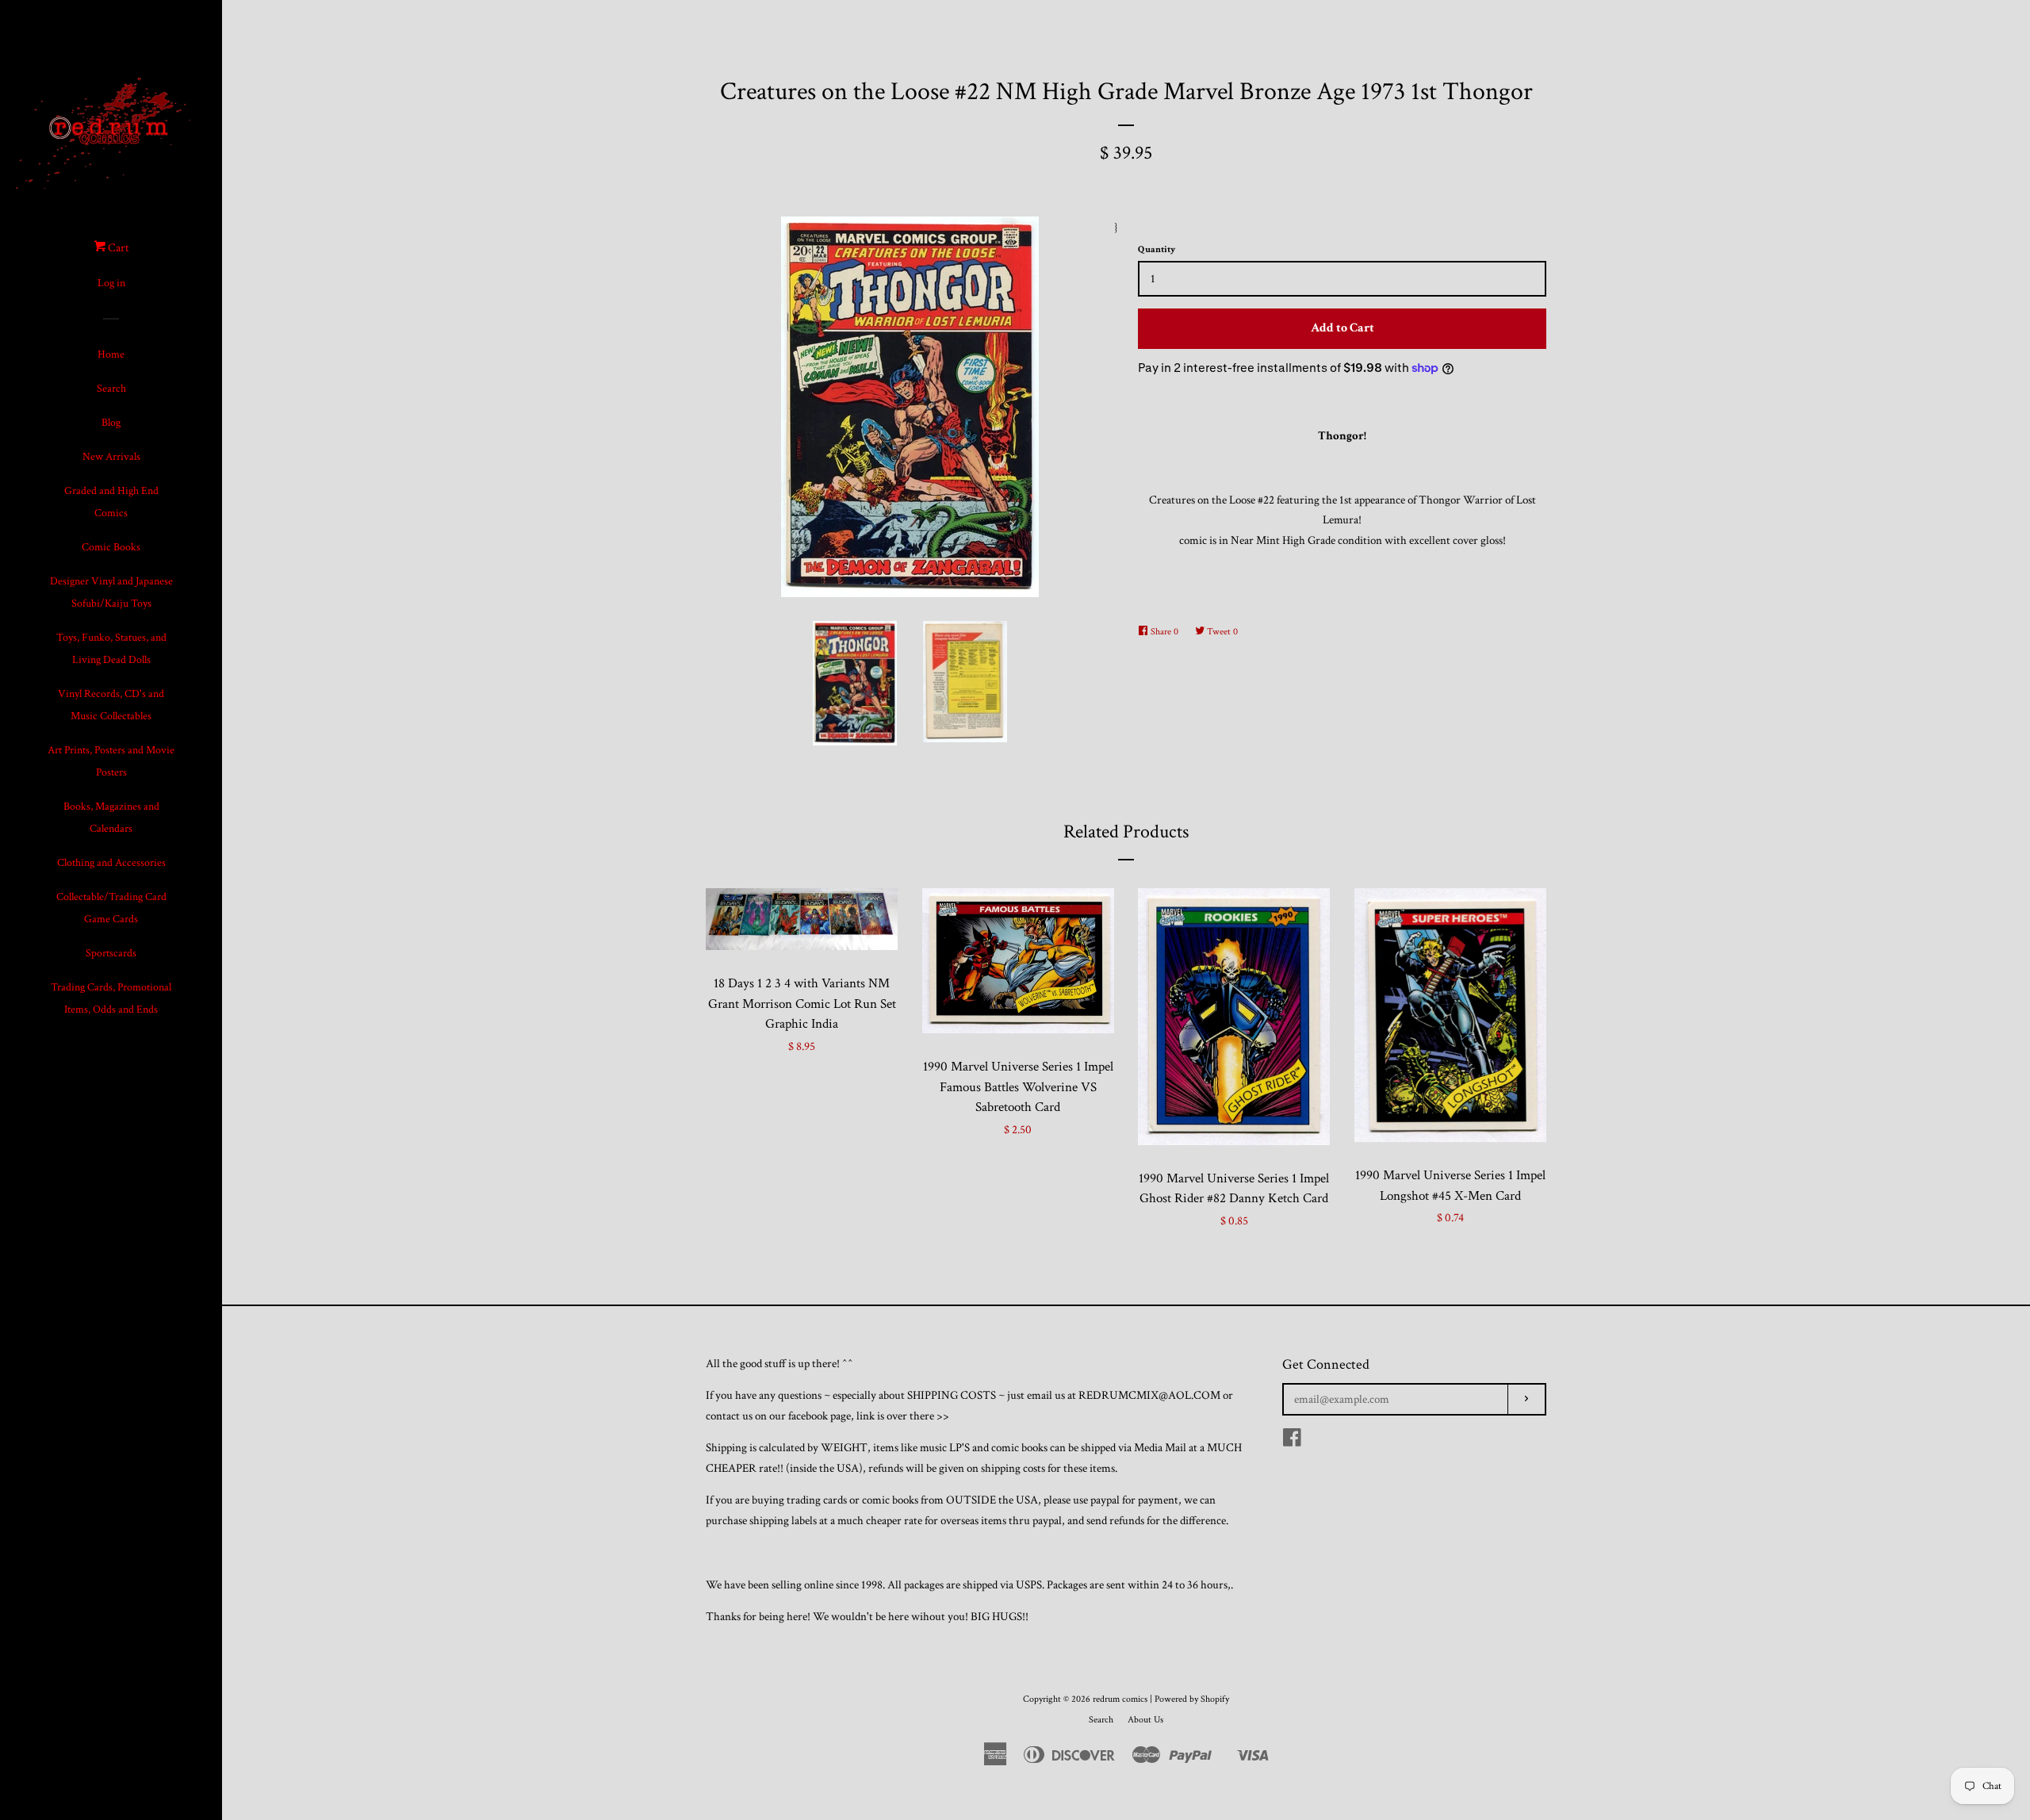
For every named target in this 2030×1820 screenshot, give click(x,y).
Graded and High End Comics (111, 502)
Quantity (1157, 249)
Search (111, 389)
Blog (111, 423)
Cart (117, 248)
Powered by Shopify (1192, 1699)
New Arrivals (111, 457)
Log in (111, 283)
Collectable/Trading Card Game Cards (111, 908)
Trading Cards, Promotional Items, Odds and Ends (111, 998)
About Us (1145, 1720)
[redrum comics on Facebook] (1292, 1441)
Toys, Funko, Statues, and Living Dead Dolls (111, 649)
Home (111, 354)
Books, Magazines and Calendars (111, 818)
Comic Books (111, 547)
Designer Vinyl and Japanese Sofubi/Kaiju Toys (111, 592)
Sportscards (111, 953)
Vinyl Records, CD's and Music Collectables (111, 705)
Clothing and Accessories (111, 863)
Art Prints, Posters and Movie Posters (111, 761)
